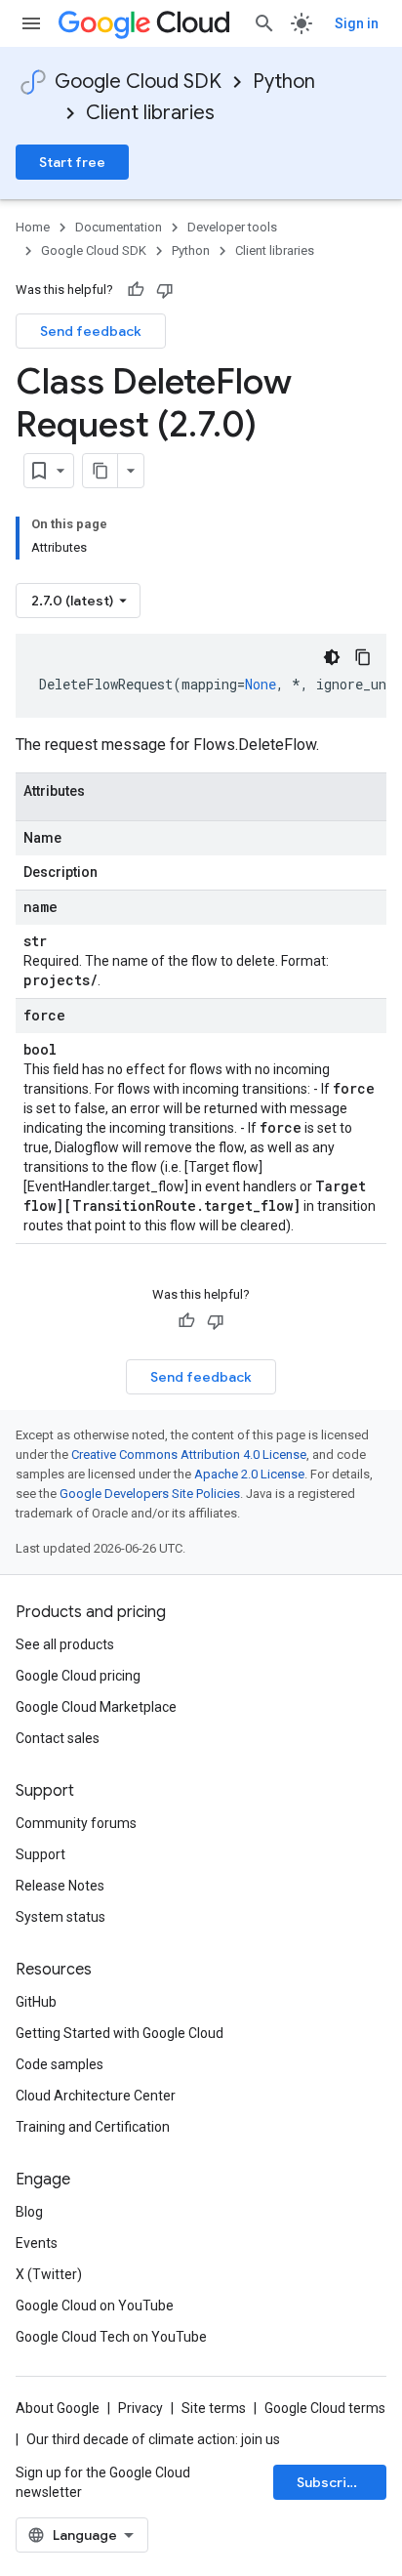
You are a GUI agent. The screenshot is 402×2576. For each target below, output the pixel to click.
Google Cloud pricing (78, 1676)
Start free (72, 162)
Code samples (60, 2064)
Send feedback (91, 331)
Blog (29, 2212)
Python (284, 82)
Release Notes (60, 1886)
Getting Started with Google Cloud (120, 2033)
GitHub (36, 2002)
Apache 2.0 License (249, 1474)
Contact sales (58, 1738)
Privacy (141, 2408)
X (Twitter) (49, 2274)
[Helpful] (136, 290)
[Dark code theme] (332, 657)
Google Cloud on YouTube (95, 2306)
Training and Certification (93, 2127)
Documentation (119, 227)
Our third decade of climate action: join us (153, 2439)
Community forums (76, 1823)
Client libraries (150, 113)
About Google (58, 2408)
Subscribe (330, 2482)
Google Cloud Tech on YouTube (111, 2337)
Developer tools (232, 227)
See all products (65, 1644)
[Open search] (264, 23)
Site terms (214, 2408)
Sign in (357, 23)
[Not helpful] (165, 290)
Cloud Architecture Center (96, 2096)
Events (37, 2243)
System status (60, 1917)
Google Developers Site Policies (150, 1494)
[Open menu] (31, 23)
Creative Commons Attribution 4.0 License (189, 1454)
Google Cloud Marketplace (96, 1707)
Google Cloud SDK (138, 82)
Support (40, 1854)
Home (33, 227)
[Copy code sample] (363, 657)
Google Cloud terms (325, 2408)
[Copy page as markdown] (100, 471)
